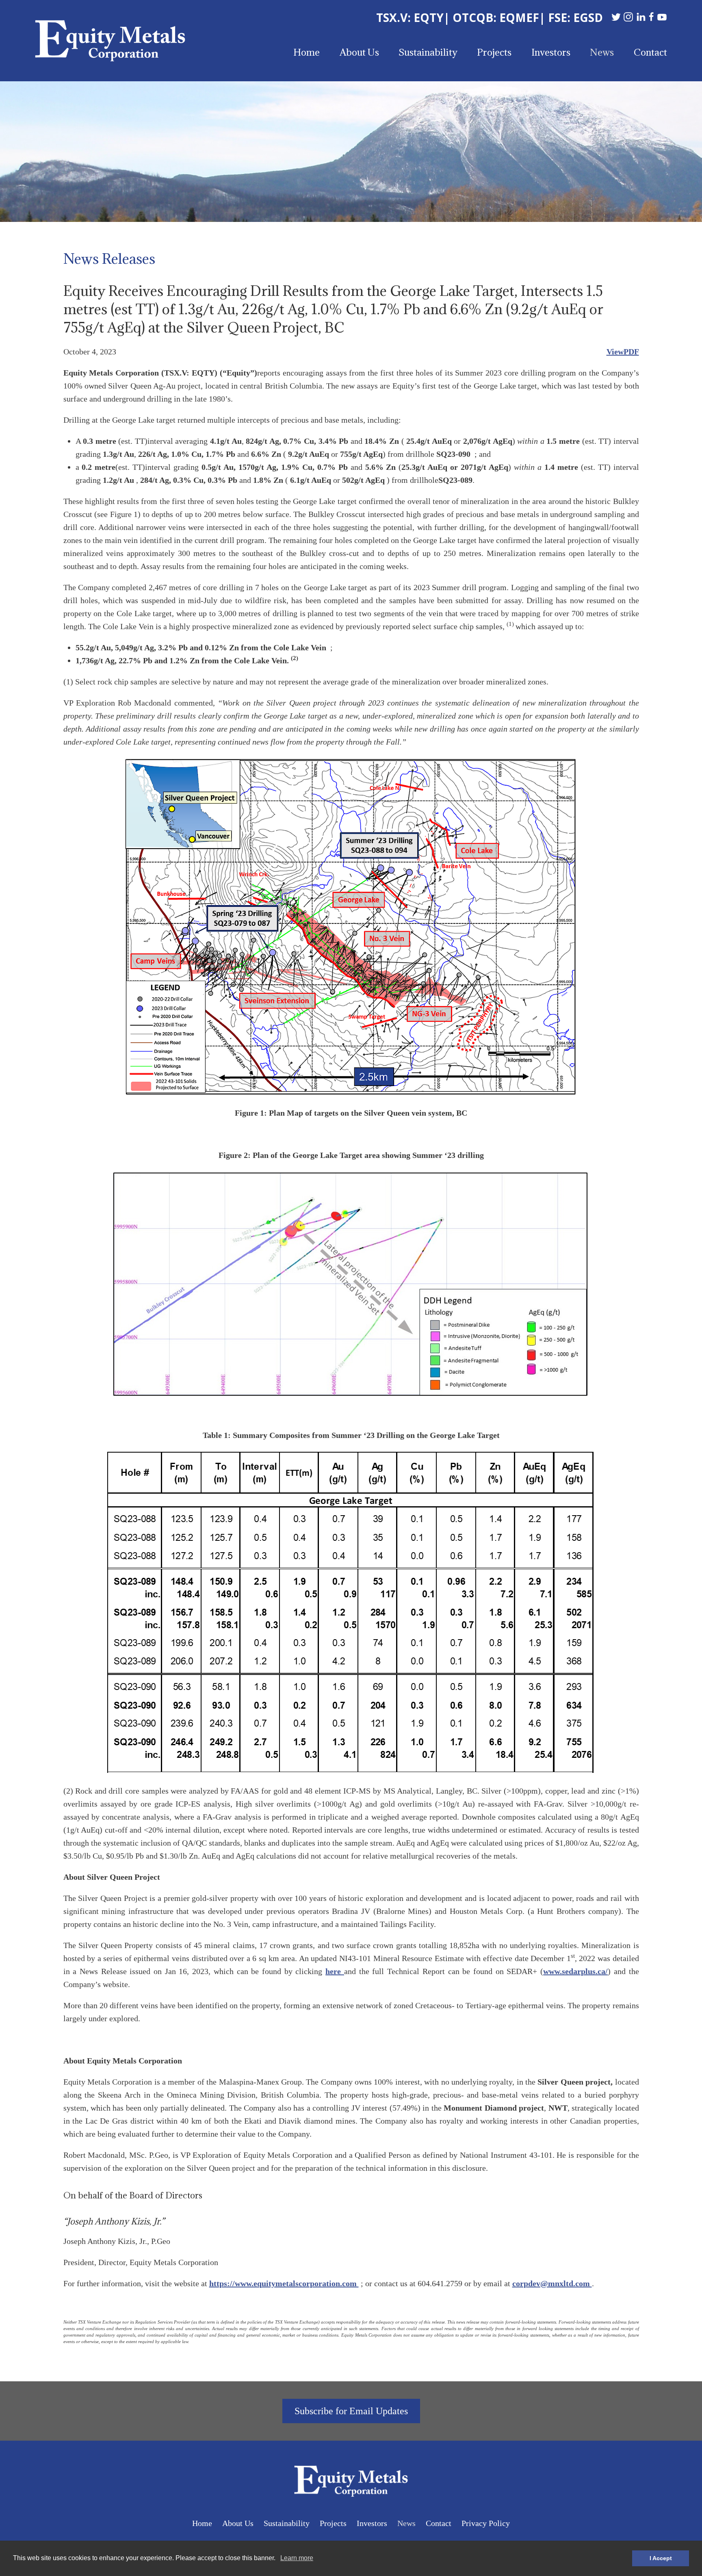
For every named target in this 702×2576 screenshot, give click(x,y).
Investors (551, 52)
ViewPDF (623, 352)
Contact (650, 52)
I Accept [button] (661, 2558)
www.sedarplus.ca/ (575, 1971)
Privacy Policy (486, 2523)
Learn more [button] (297, 2558)
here (335, 1971)
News (602, 52)
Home (307, 52)
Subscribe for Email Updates (351, 2411)
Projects (494, 52)
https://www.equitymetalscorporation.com (284, 2283)
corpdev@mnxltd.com (552, 2283)
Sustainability (428, 52)
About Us (359, 52)
